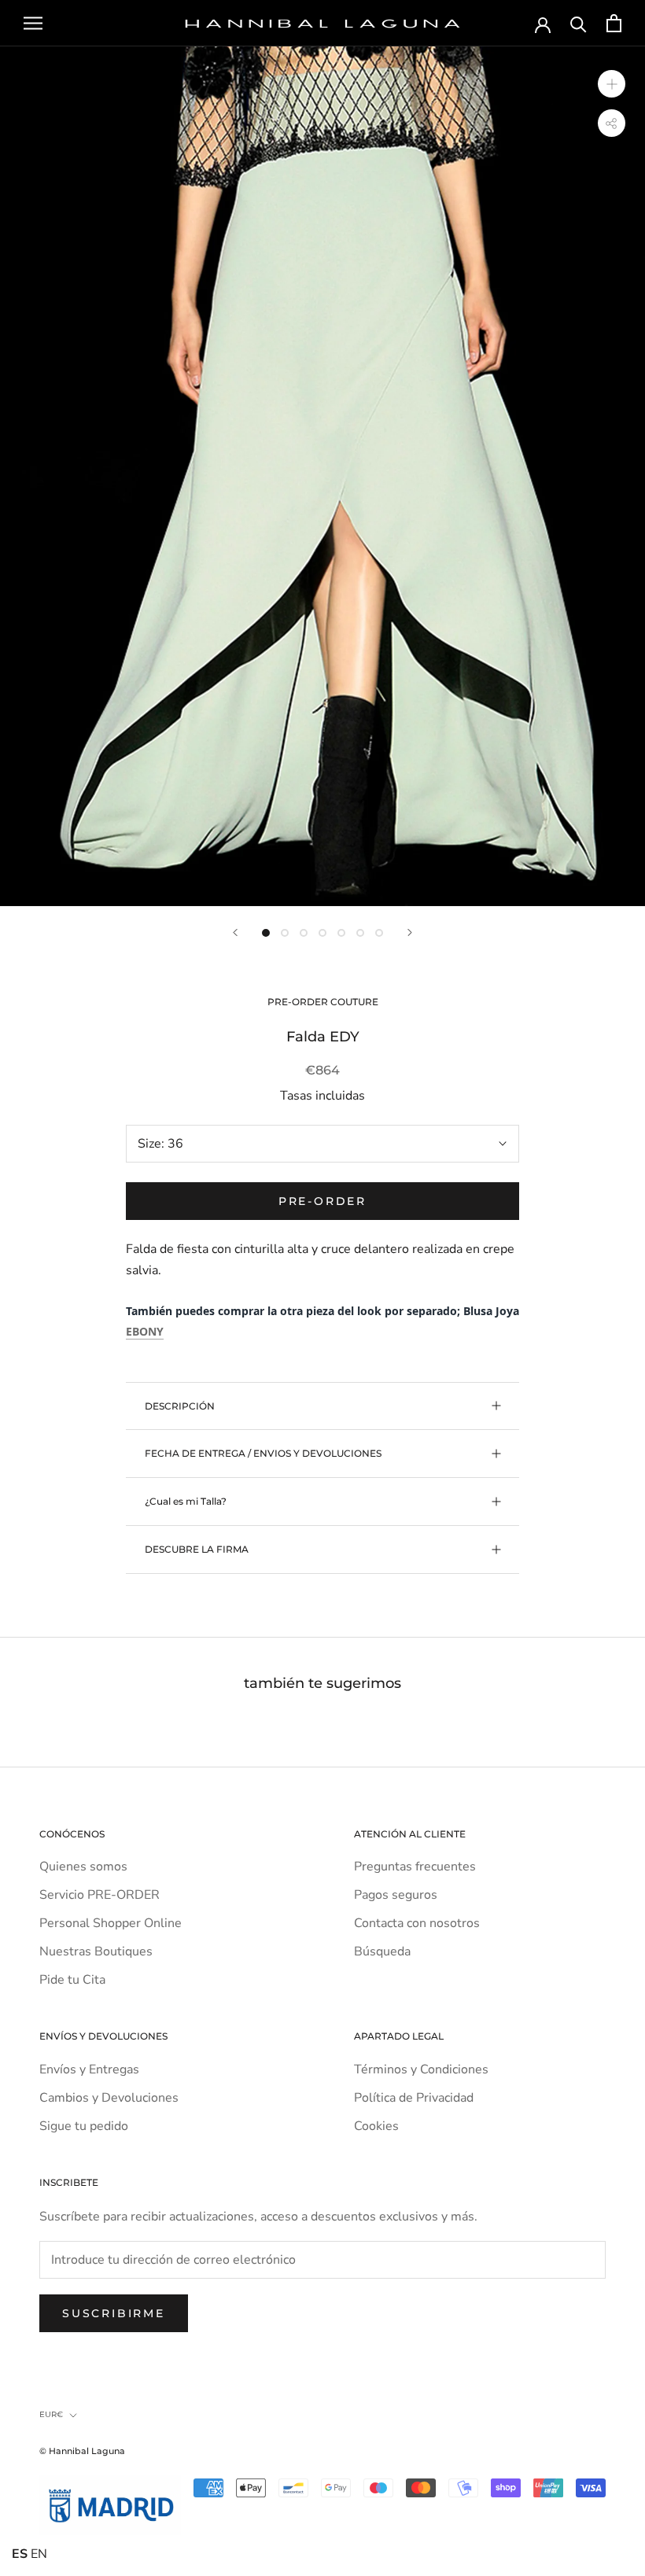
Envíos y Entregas (89, 2069)
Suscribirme (114, 2313)
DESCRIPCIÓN (180, 1406)
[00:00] (322, 476)
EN (39, 2554)
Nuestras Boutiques (96, 1951)
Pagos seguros (396, 1895)
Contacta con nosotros (417, 1923)
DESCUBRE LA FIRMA (197, 1549)
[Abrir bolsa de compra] (614, 23)
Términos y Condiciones (421, 2069)
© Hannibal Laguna (82, 2451)
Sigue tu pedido (84, 2126)
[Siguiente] (410, 932)
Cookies (376, 2126)
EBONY (145, 1331)
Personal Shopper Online (111, 1923)
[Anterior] (235, 932)
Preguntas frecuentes (415, 1867)
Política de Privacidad (414, 2098)
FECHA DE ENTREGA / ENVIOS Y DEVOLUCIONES (263, 1453)
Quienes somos (83, 1867)
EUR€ (51, 2414)
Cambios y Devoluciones (109, 2098)
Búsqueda (382, 1951)
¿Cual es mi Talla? (186, 1501)
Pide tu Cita (72, 1980)
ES (20, 2554)
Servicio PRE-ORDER (100, 1895)
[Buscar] (579, 23)
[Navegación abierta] (33, 24)
